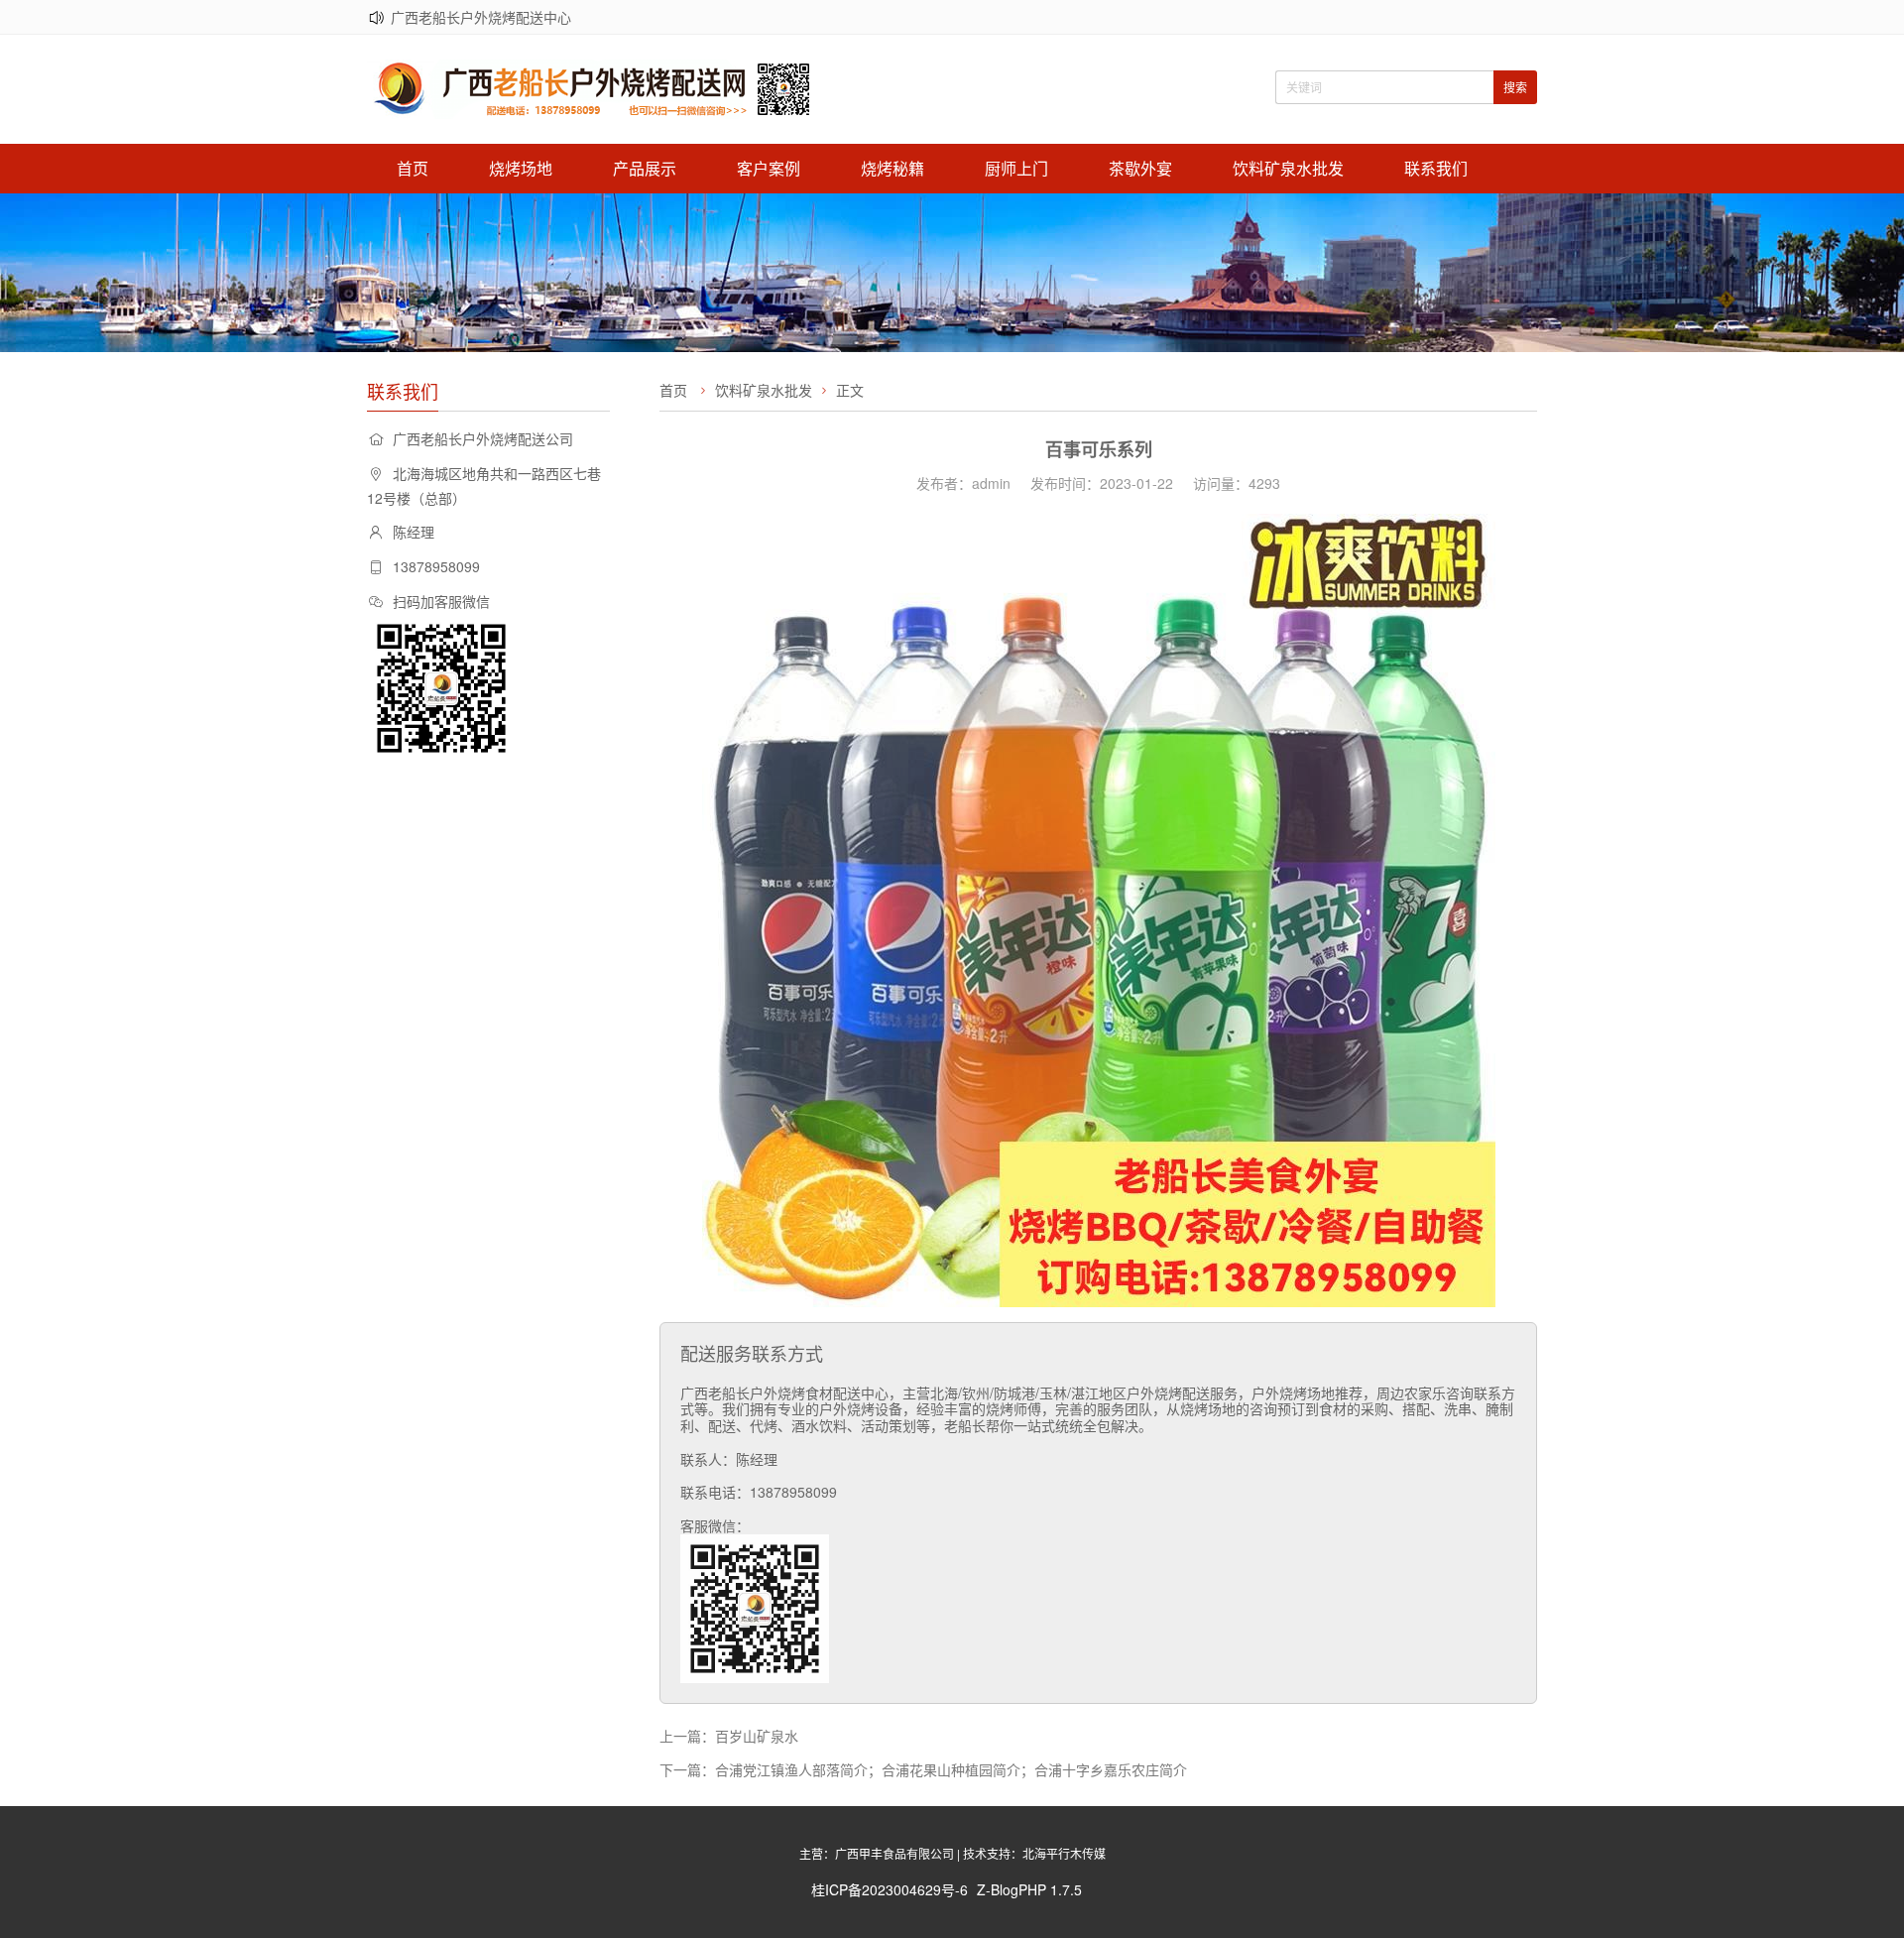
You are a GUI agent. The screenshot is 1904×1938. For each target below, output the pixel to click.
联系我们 (1436, 168)
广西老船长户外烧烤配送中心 (481, 17)
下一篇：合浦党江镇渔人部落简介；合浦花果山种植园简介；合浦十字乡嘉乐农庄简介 (923, 1769)
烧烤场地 (521, 168)
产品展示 (645, 168)
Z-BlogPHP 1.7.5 (1029, 1889)
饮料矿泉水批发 (1288, 168)
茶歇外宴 (1140, 168)
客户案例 (769, 168)
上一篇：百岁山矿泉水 (729, 1736)
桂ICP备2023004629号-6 (890, 1889)
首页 (413, 168)
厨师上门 (1016, 168)
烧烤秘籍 (892, 168)
